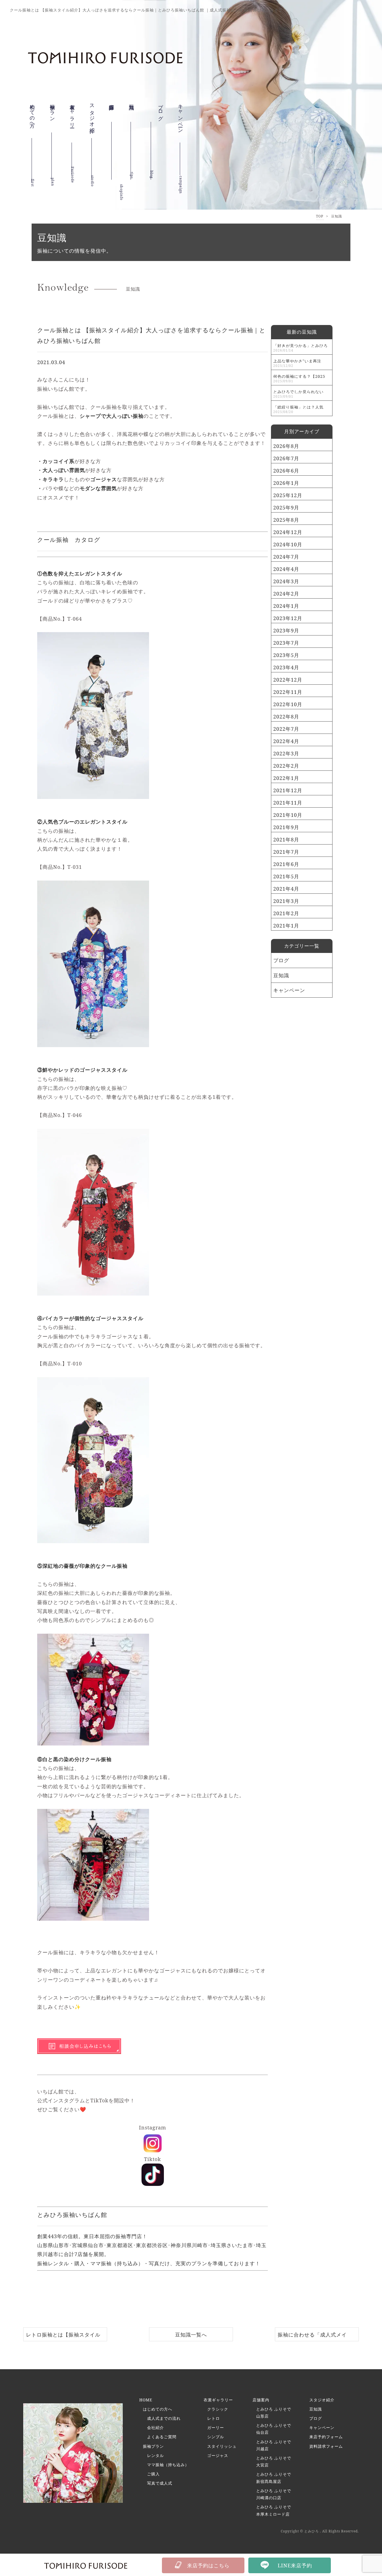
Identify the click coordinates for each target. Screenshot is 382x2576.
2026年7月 (286, 458)
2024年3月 (286, 581)
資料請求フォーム (326, 2446)
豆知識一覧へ (191, 2335)
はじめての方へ (158, 2409)
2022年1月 (286, 778)
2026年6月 (286, 471)
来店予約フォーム (326, 2437)
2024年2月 (286, 594)
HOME (146, 2400)
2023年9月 (286, 630)
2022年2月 (286, 766)
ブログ (281, 960)
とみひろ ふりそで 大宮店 (274, 2461)
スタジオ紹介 (92, 118)
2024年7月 (286, 557)
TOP (320, 216)
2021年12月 (288, 790)
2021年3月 (286, 901)
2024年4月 (286, 569)
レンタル (155, 2455)
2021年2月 (286, 913)
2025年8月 (286, 520)
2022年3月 (286, 753)
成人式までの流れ (164, 2418)
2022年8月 (286, 717)
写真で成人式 (160, 2483)
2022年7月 (286, 729)
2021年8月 (286, 839)
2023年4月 (286, 667)
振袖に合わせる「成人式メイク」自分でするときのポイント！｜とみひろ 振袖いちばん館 (316, 2336)
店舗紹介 (112, 109)
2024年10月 (288, 544)
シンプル (216, 2437)
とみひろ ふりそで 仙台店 (274, 2429)
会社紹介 (155, 2427)
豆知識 (132, 104)
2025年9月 (286, 507)
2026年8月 (286, 446)
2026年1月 (286, 483)
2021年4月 (286, 889)
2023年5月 (286, 655)
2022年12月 (288, 680)
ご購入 (153, 2474)
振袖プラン (53, 114)
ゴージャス (218, 2455)
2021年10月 (288, 815)
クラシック (218, 2409)
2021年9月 (286, 827)
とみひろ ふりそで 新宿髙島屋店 (274, 2478)
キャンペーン (181, 125)
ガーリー (216, 2427)
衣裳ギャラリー (72, 121)
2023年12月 (288, 618)
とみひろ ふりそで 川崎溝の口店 (274, 2494)
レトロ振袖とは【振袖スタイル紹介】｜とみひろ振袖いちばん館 (63, 2336)
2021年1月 (286, 926)
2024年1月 (286, 606)
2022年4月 (286, 741)
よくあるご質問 (162, 2437)
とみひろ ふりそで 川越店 (274, 2445)
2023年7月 (286, 643)
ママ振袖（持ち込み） (168, 2465)
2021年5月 (286, 876)
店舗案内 (261, 2400)
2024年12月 (288, 532)
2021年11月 (288, 803)
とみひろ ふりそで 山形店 (274, 2413)
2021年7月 (286, 852)
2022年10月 (288, 704)
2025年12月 (288, 495)
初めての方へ (32, 117)
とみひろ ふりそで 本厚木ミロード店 (274, 2510)
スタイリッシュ (222, 2446)
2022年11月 (288, 692)
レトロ (214, 2418)
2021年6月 (286, 864)
